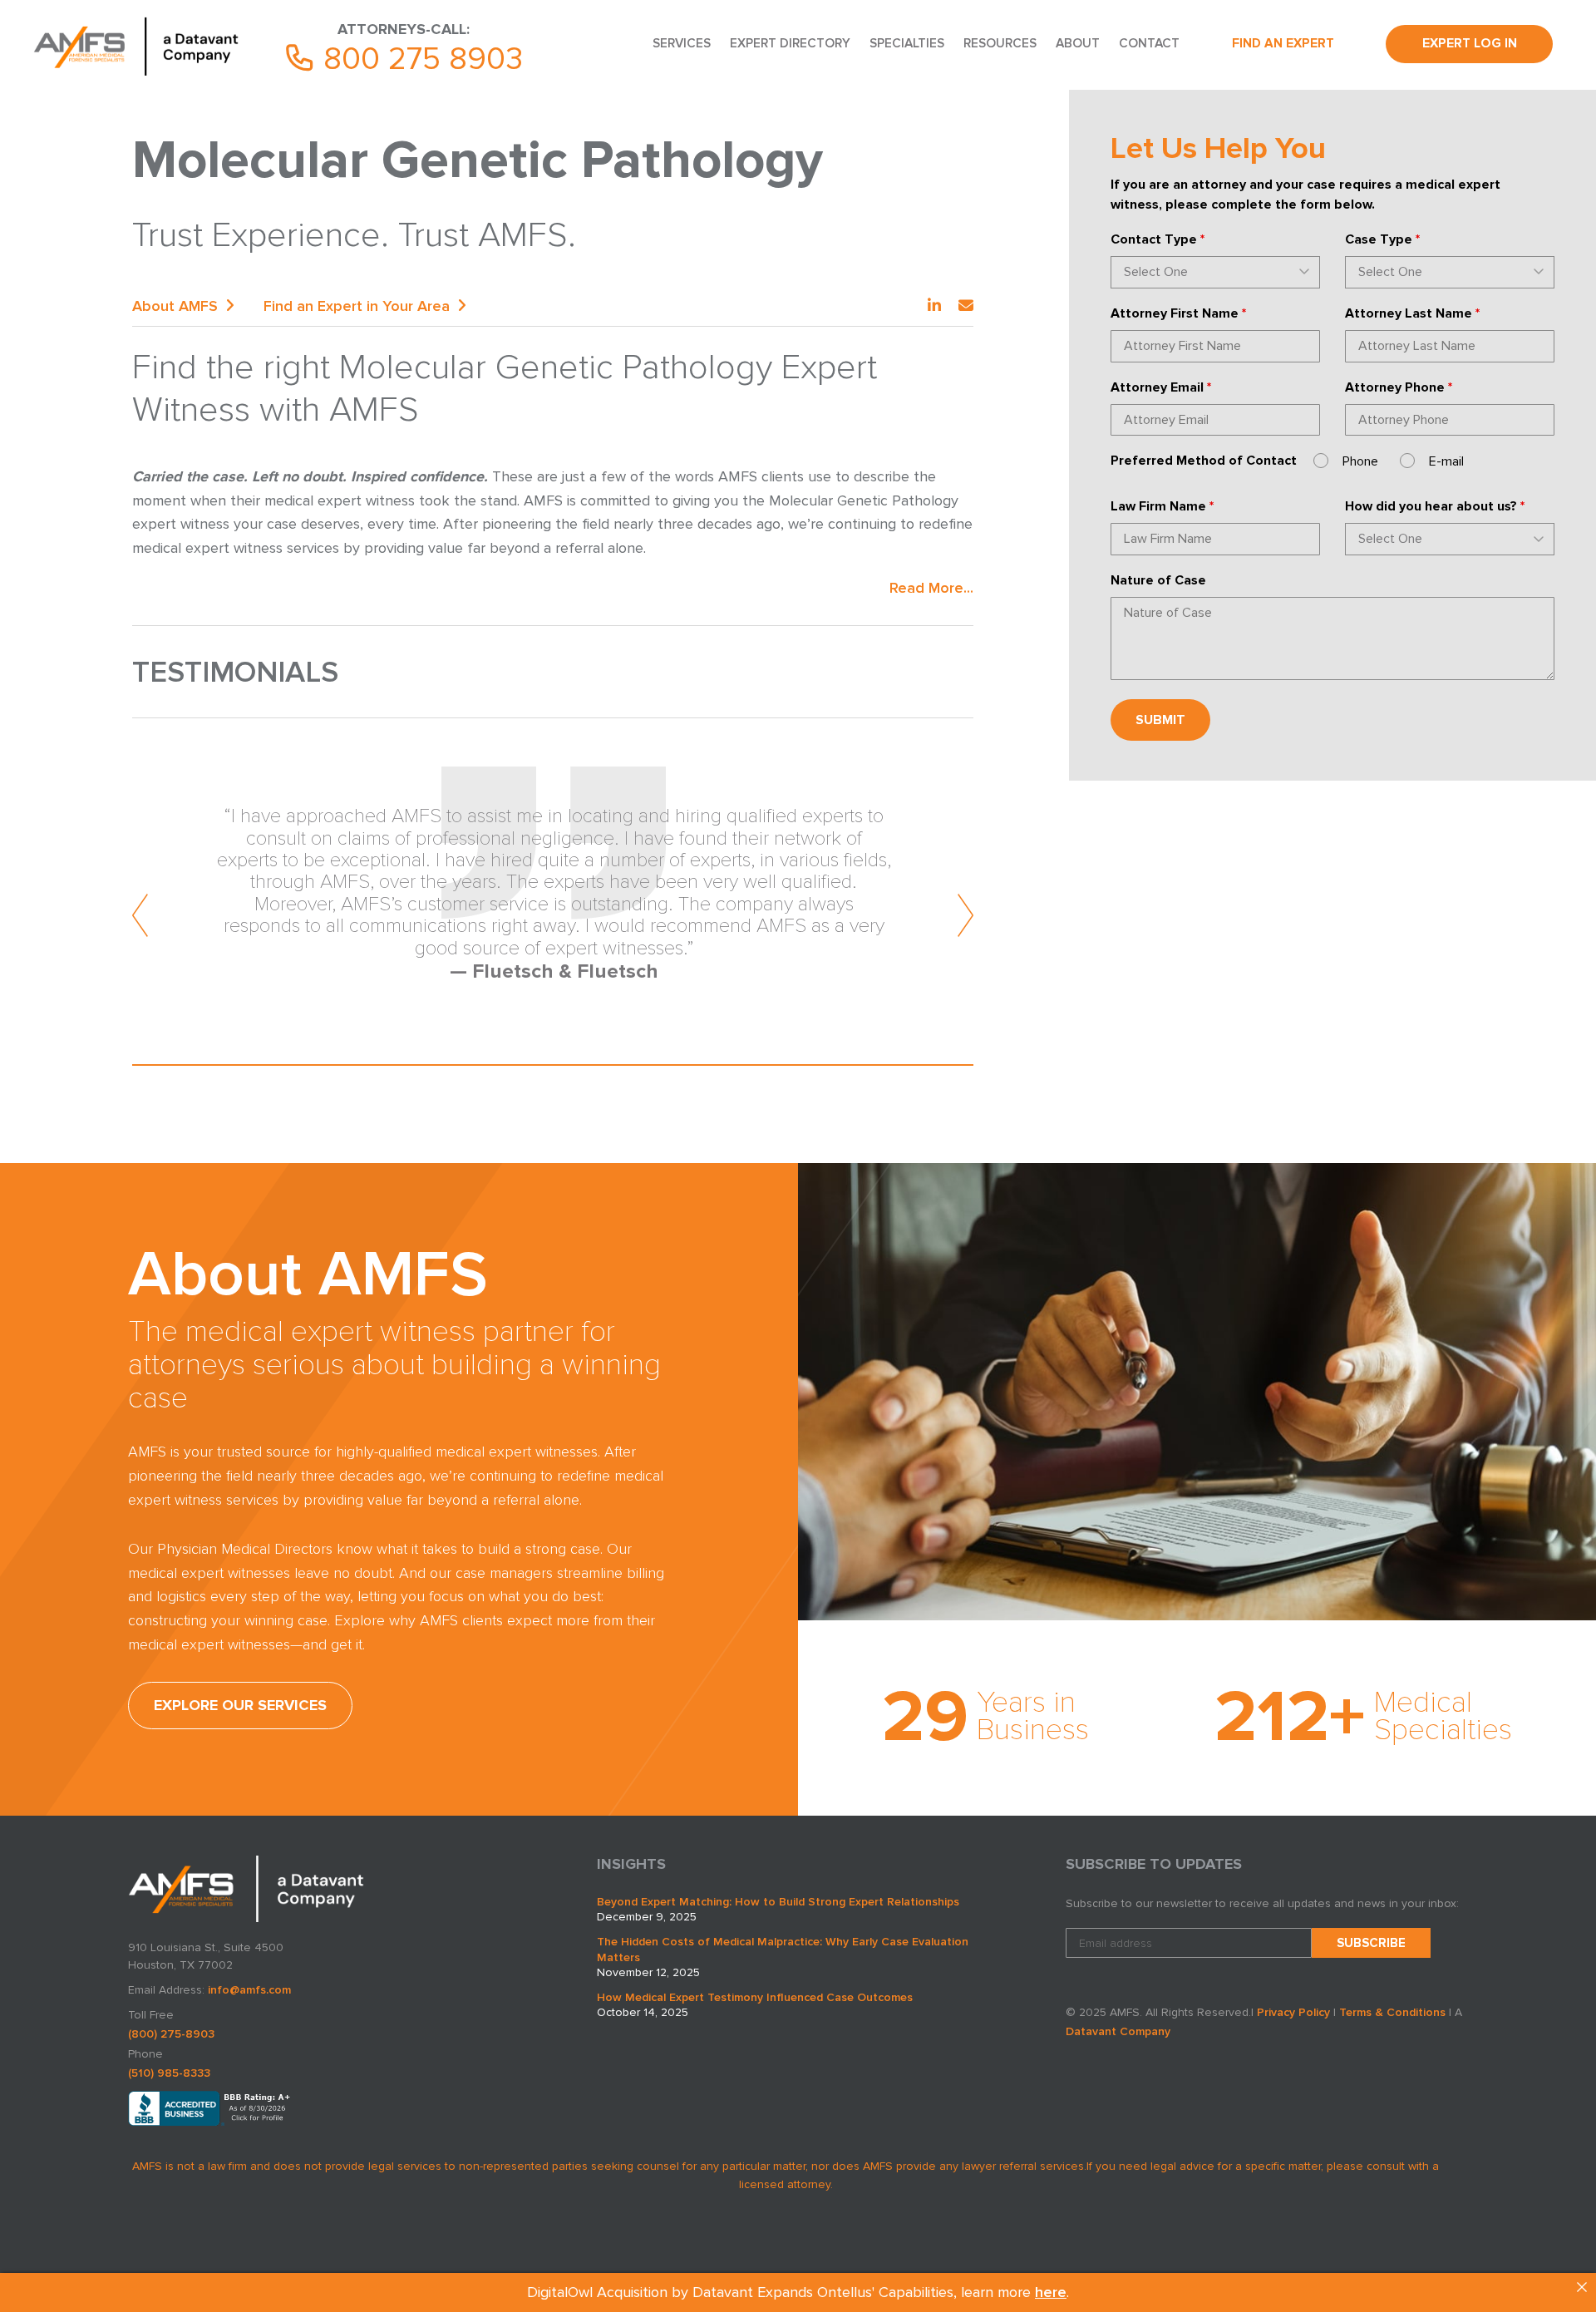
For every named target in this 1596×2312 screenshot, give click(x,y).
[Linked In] (934, 306)
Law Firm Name (1162, 506)
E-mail (1446, 461)
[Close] (1582, 2287)
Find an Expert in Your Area (357, 306)
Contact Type (1158, 239)
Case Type (1382, 239)
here (1051, 2292)
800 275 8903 (419, 59)
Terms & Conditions (1392, 2012)
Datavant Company (1118, 2031)
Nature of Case (1158, 580)
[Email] (966, 306)
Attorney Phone (1399, 387)
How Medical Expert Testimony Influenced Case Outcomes (755, 1997)
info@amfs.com (249, 1990)
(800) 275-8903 (171, 2034)
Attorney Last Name (1412, 313)
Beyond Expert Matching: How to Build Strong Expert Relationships (778, 1902)
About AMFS (175, 306)
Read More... (931, 588)
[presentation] (141, 915)
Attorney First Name (1178, 313)
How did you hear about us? (1435, 506)
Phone (1360, 461)
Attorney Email (1161, 387)
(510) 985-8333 (169, 2073)
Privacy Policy (1293, 2012)
